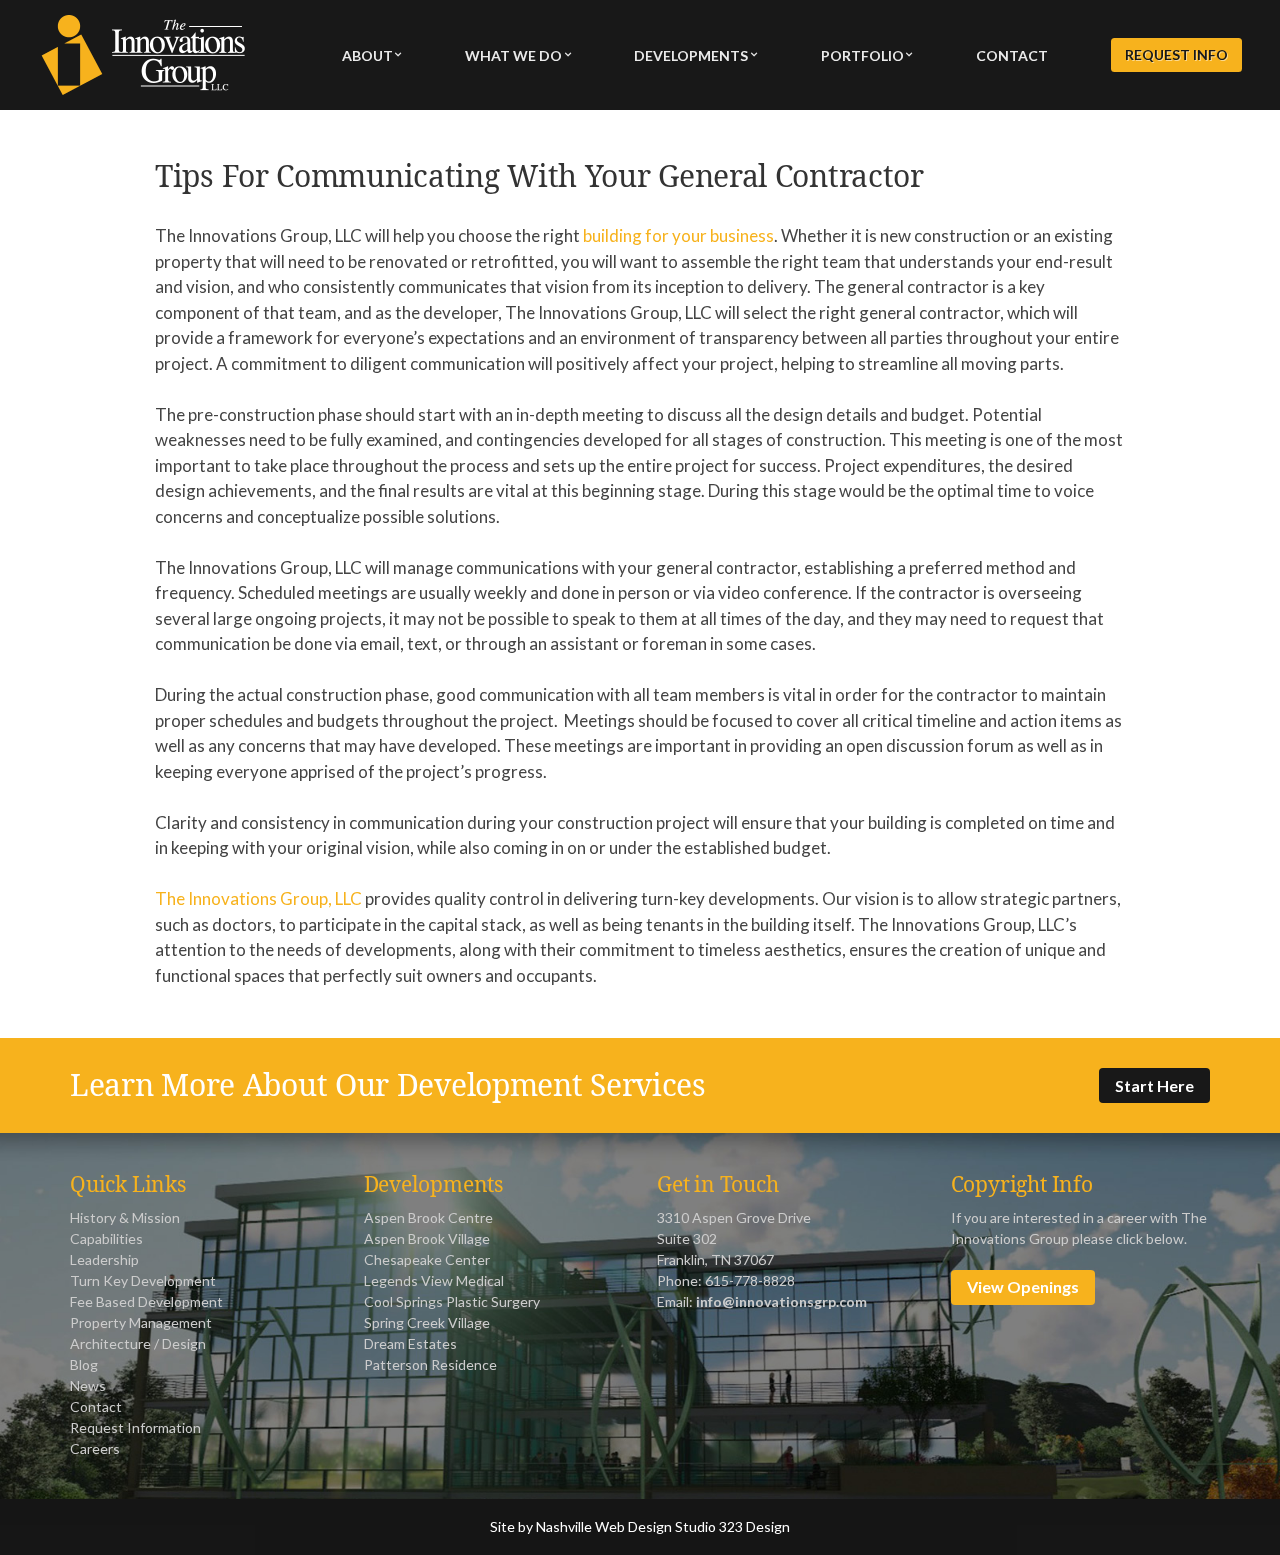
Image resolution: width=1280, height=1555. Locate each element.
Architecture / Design (138, 1343)
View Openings (1023, 1286)
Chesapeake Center (427, 1259)
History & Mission (125, 1217)
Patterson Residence (430, 1364)
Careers (95, 1448)
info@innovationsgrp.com (781, 1301)
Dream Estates (410, 1343)
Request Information (135, 1427)
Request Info (1176, 55)
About (367, 55)
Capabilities (106, 1238)
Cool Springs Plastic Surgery (452, 1301)
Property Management (141, 1322)
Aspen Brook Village (427, 1238)
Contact (1012, 55)
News (88, 1385)
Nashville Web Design (604, 1526)
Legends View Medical (434, 1280)
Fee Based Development (146, 1301)
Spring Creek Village (427, 1322)
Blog (84, 1364)
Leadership (104, 1259)
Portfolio (862, 55)
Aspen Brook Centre (428, 1217)
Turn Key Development (143, 1280)
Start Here (1154, 1085)
